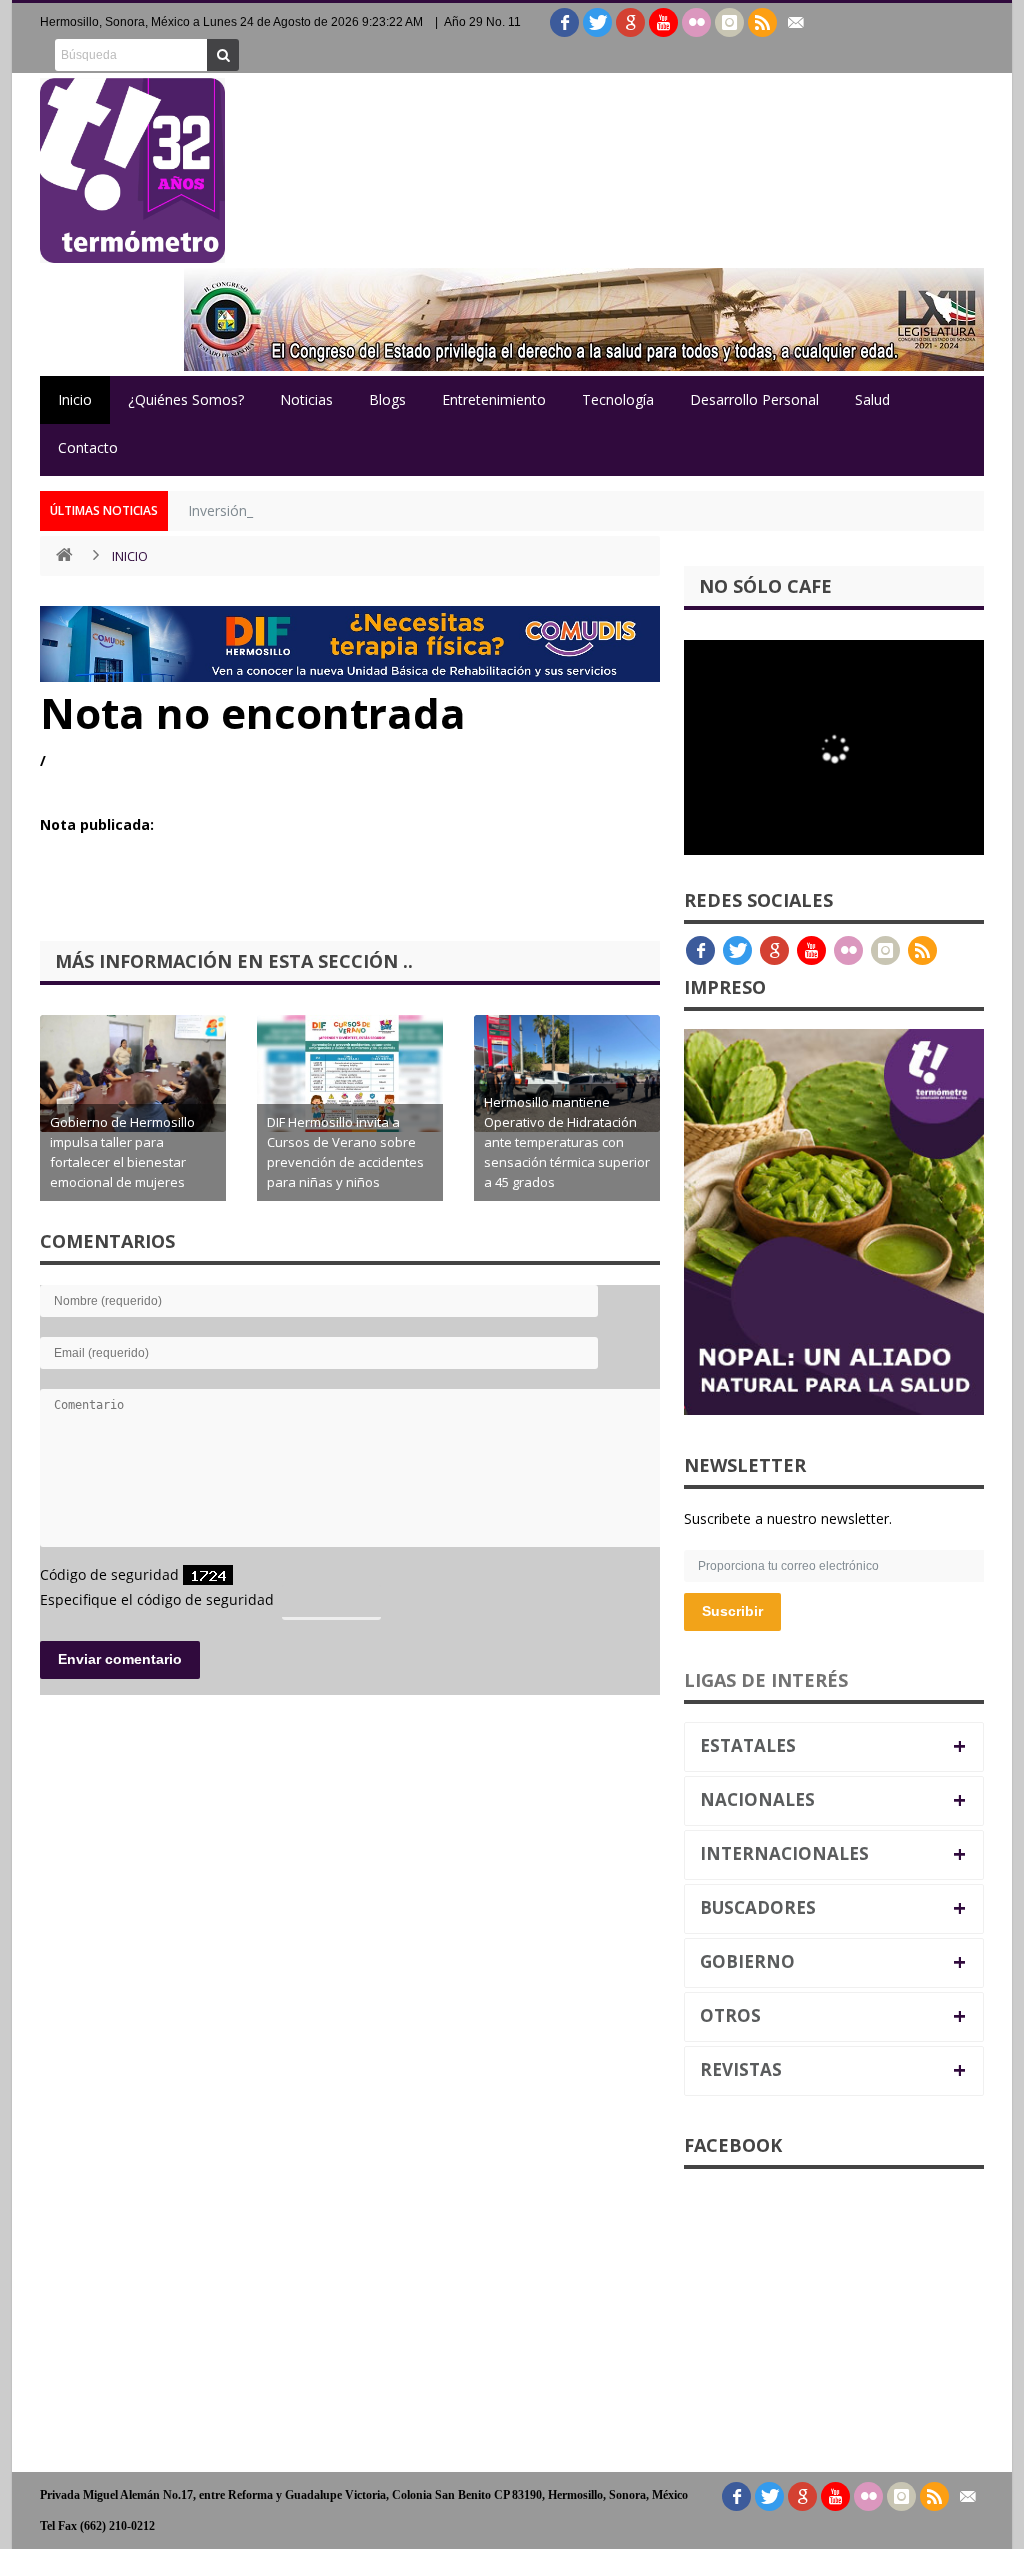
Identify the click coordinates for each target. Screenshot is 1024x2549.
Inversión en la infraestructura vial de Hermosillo (344, 510)
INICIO (130, 556)
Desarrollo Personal (754, 399)
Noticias (306, 399)
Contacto (88, 447)
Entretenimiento (494, 399)
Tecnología (618, 399)
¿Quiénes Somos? (186, 399)
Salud (872, 399)
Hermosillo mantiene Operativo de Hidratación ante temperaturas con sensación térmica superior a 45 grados (567, 1142)
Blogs (387, 399)
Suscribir (732, 1611)
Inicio (75, 399)
